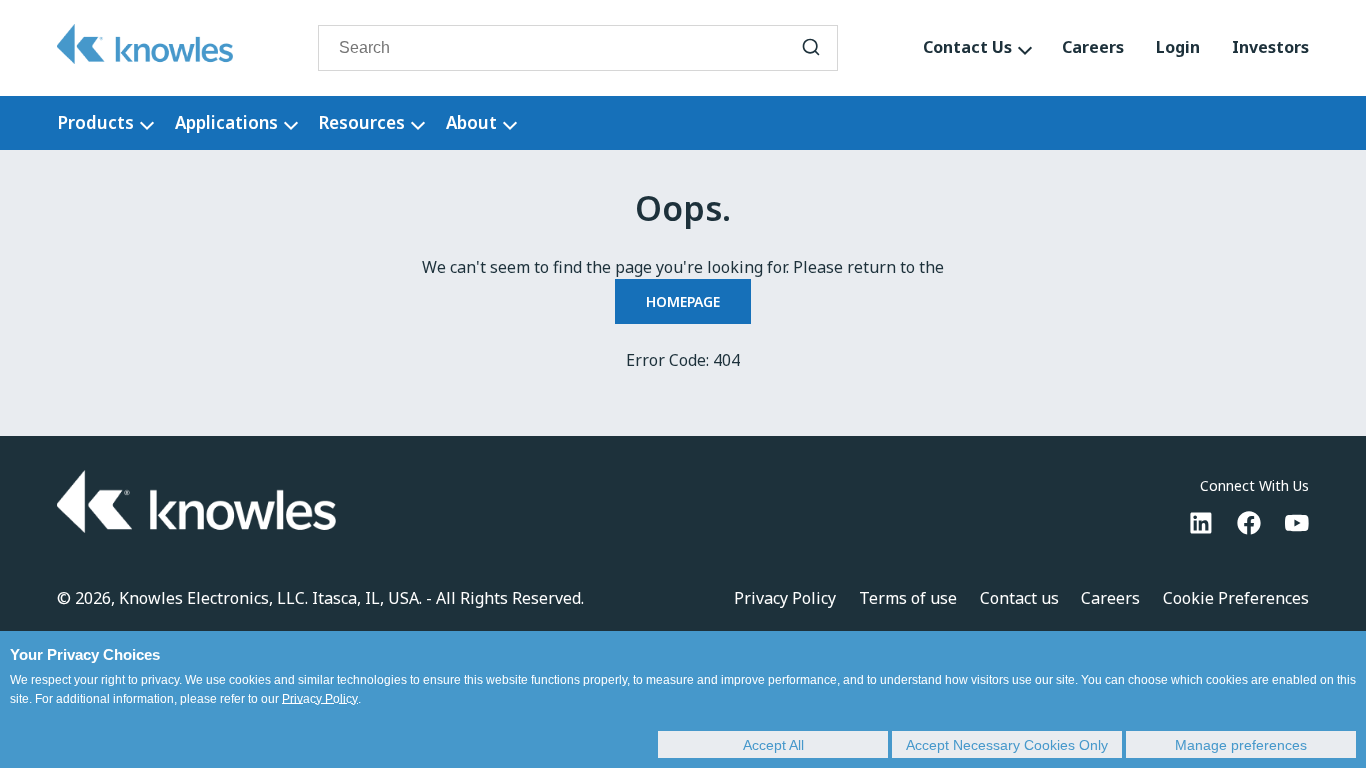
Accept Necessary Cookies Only (1007, 745)
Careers (1093, 47)
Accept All (773, 745)
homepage (683, 301)
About (471, 122)
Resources (361, 122)
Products (95, 122)
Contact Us (967, 47)
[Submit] (811, 48)
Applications (226, 122)
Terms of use (908, 598)
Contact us (1019, 598)
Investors (1270, 47)
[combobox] (577, 48)
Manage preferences (1241, 745)
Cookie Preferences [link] (1236, 598)
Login (1178, 47)
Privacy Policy (320, 699)
